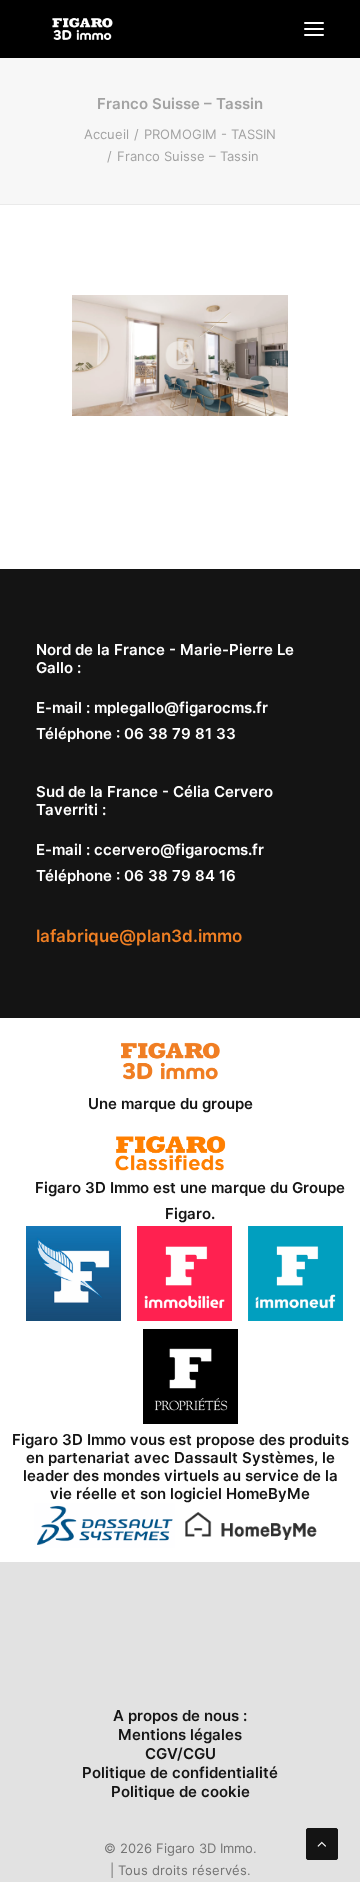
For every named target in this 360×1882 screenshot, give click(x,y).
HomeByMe (268, 1493)
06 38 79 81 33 (180, 733)
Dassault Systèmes (244, 1457)
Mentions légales (180, 1734)
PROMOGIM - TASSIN (210, 134)
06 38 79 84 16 (180, 875)
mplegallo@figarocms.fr (181, 707)
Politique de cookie (180, 1791)
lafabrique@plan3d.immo (139, 936)
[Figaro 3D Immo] (82, 29)
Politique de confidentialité (180, 1772)
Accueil (106, 134)
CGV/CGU (180, 1753)
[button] (314, 29)
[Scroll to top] (322, 1842)
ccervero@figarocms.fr (179, 849)
